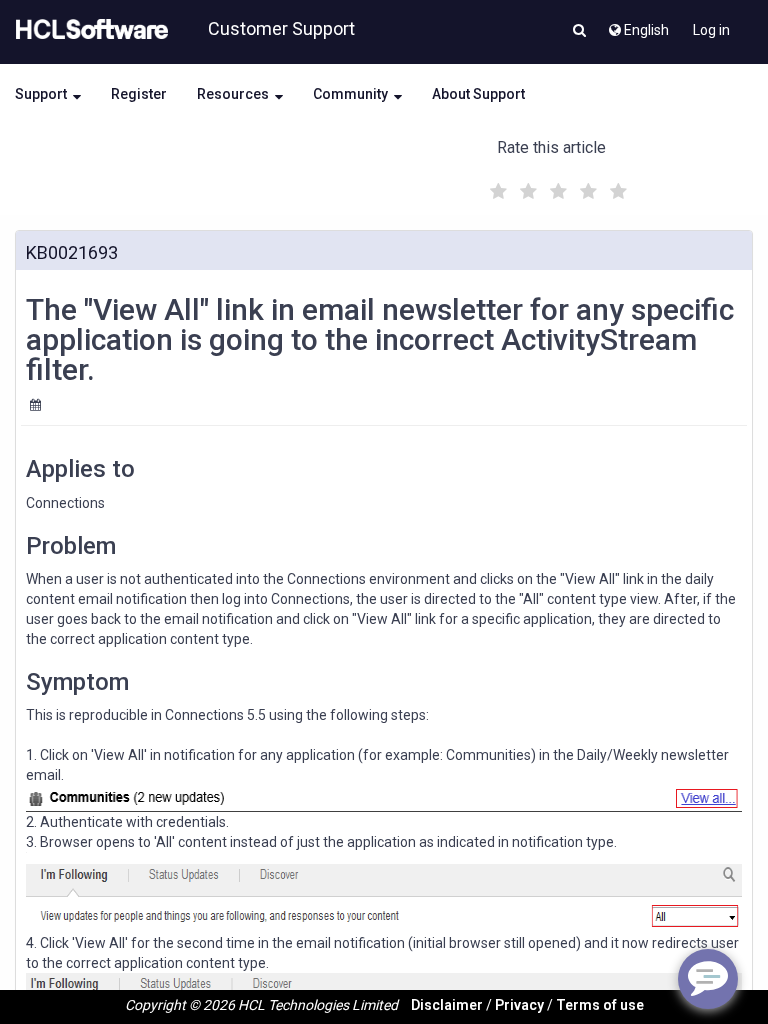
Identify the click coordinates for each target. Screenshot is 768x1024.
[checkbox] (496, 186)
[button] (579, 32)
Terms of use (600, 1005)
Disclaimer (447, 1005)
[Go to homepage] (88, 30)
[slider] (556, 188)
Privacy (519, 1005)
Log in (711, 30)
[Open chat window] (708, 979)
